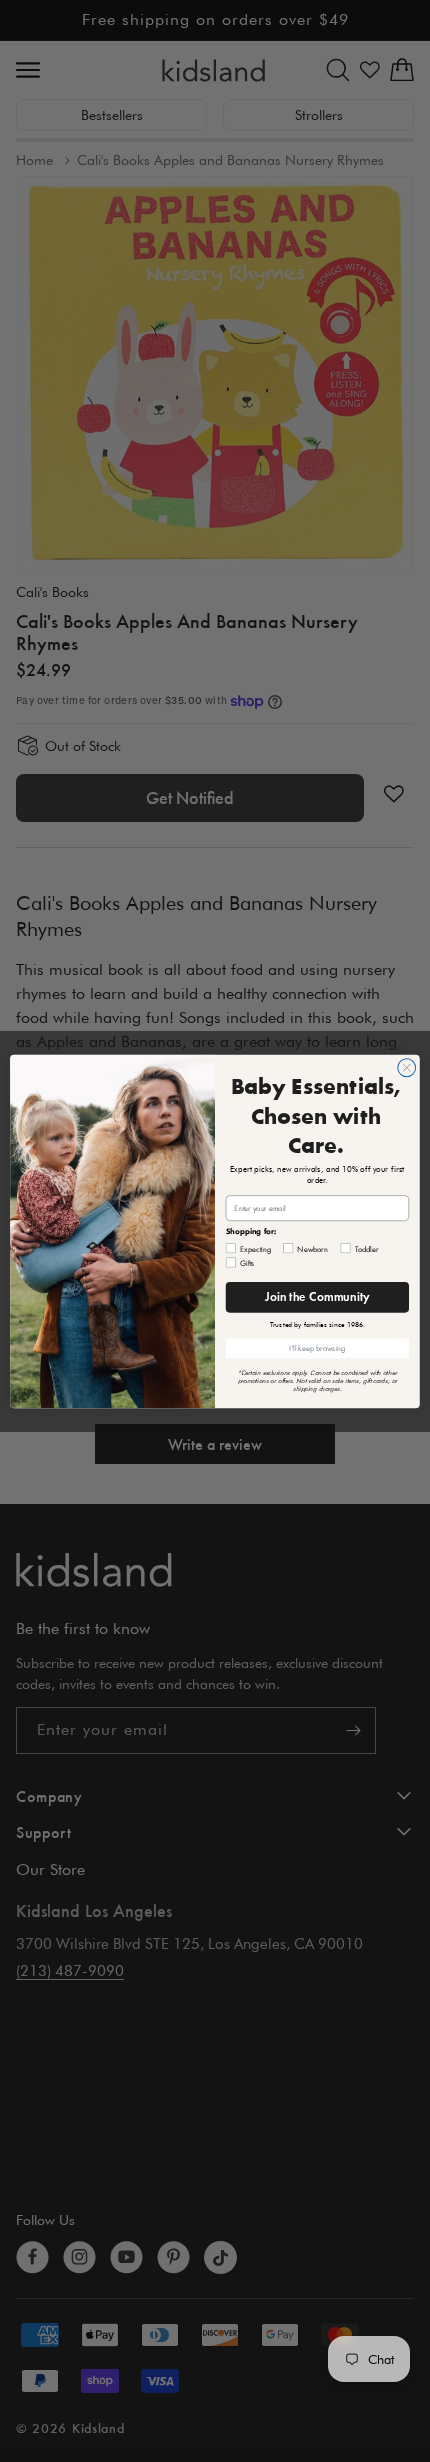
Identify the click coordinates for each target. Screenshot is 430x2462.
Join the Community (317, 1296)
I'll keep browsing (317, 1348)
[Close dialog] (407, 1067)
